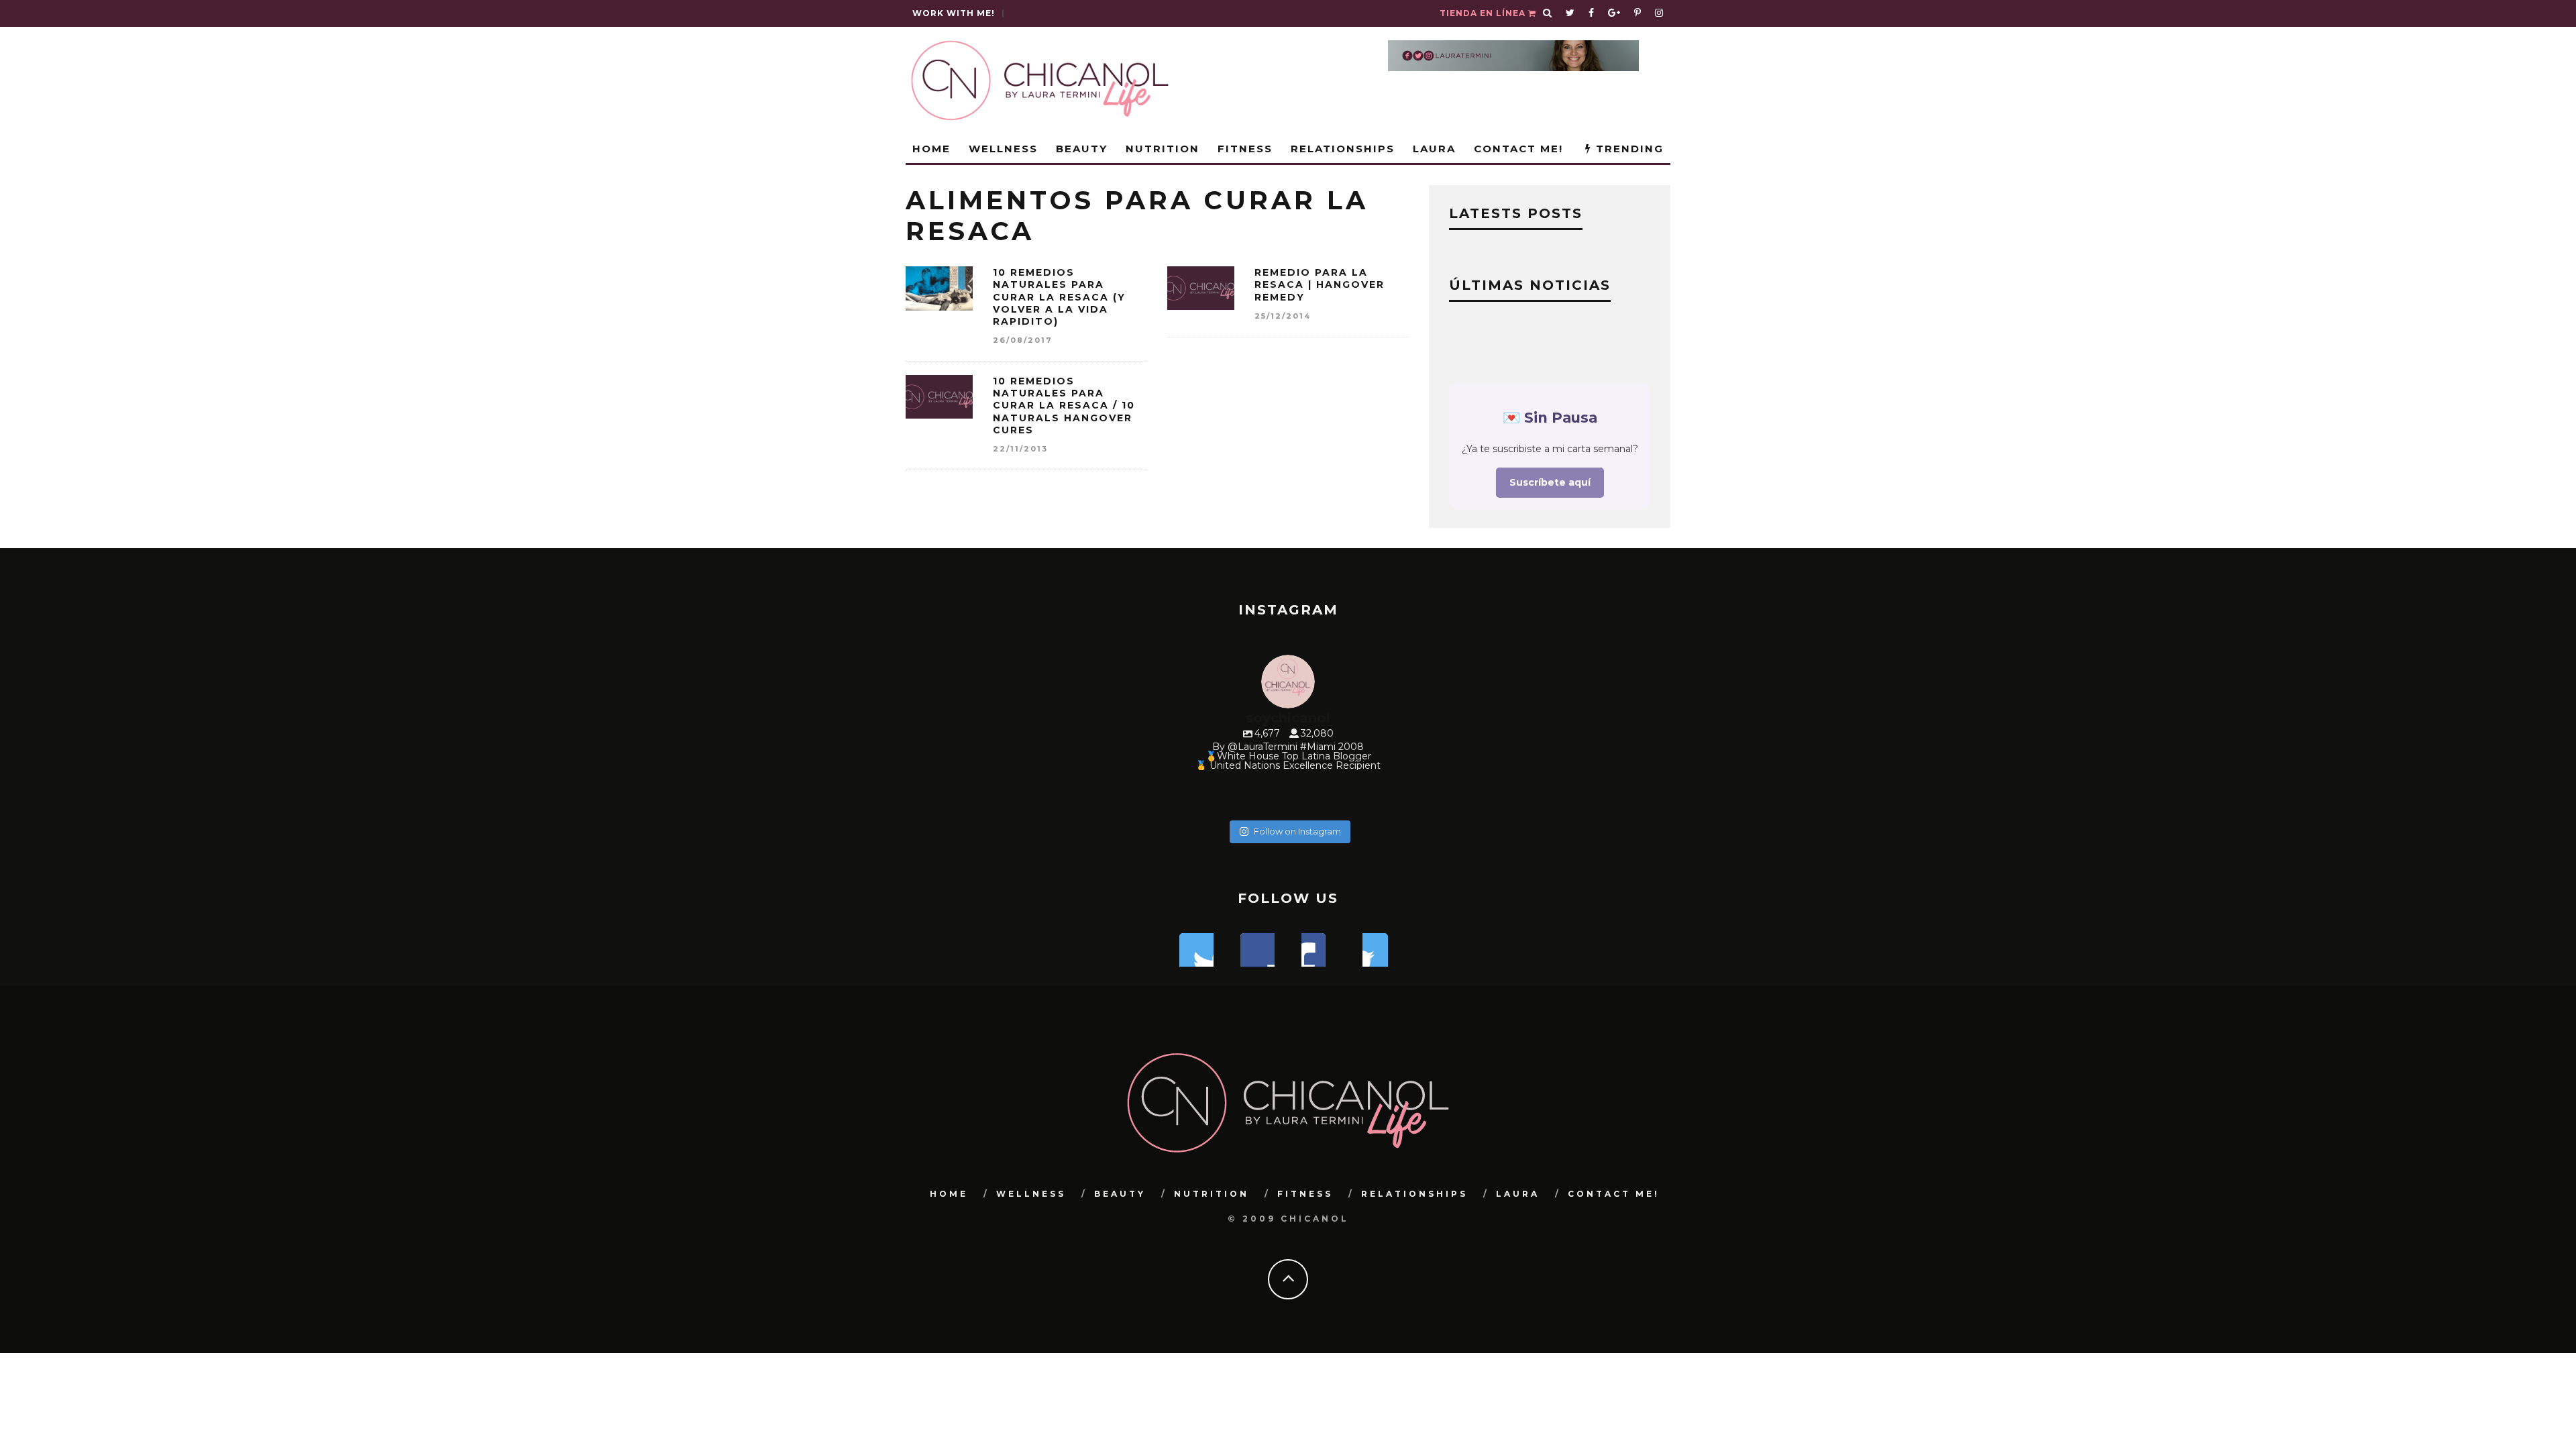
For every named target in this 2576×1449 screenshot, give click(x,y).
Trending (1628, 149)
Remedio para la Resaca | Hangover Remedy (1320, 284)
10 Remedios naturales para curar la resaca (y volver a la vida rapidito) (1059, 297)
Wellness (1003, 149)
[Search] (1548, 13)
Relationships (1343, 149)
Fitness (1245, 149)
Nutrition (1163, 149)
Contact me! (1518, 149)
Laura (1434, 149)
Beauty (1082, 149)
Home (931, 149)
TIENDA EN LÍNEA (1484, 13)
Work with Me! (954, 13)
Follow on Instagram (1297, 831)
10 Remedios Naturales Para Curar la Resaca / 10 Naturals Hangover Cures (1064, 406)
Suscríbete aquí (1550, 482)
